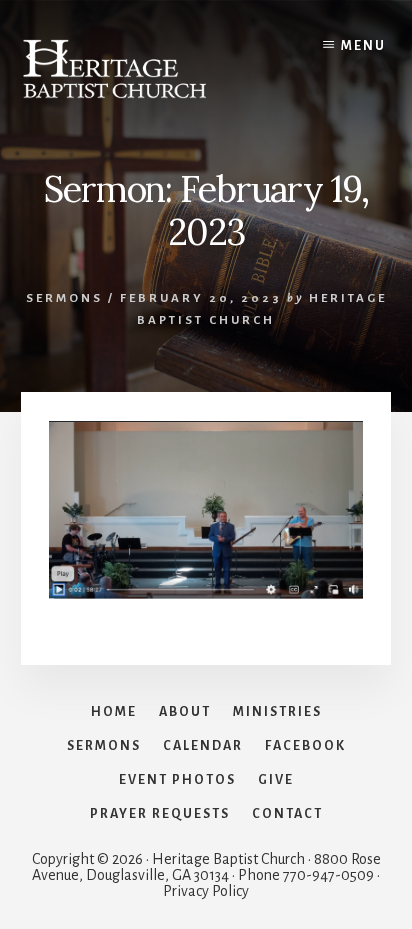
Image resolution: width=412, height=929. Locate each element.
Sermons (64, 298)
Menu (363, 46)
